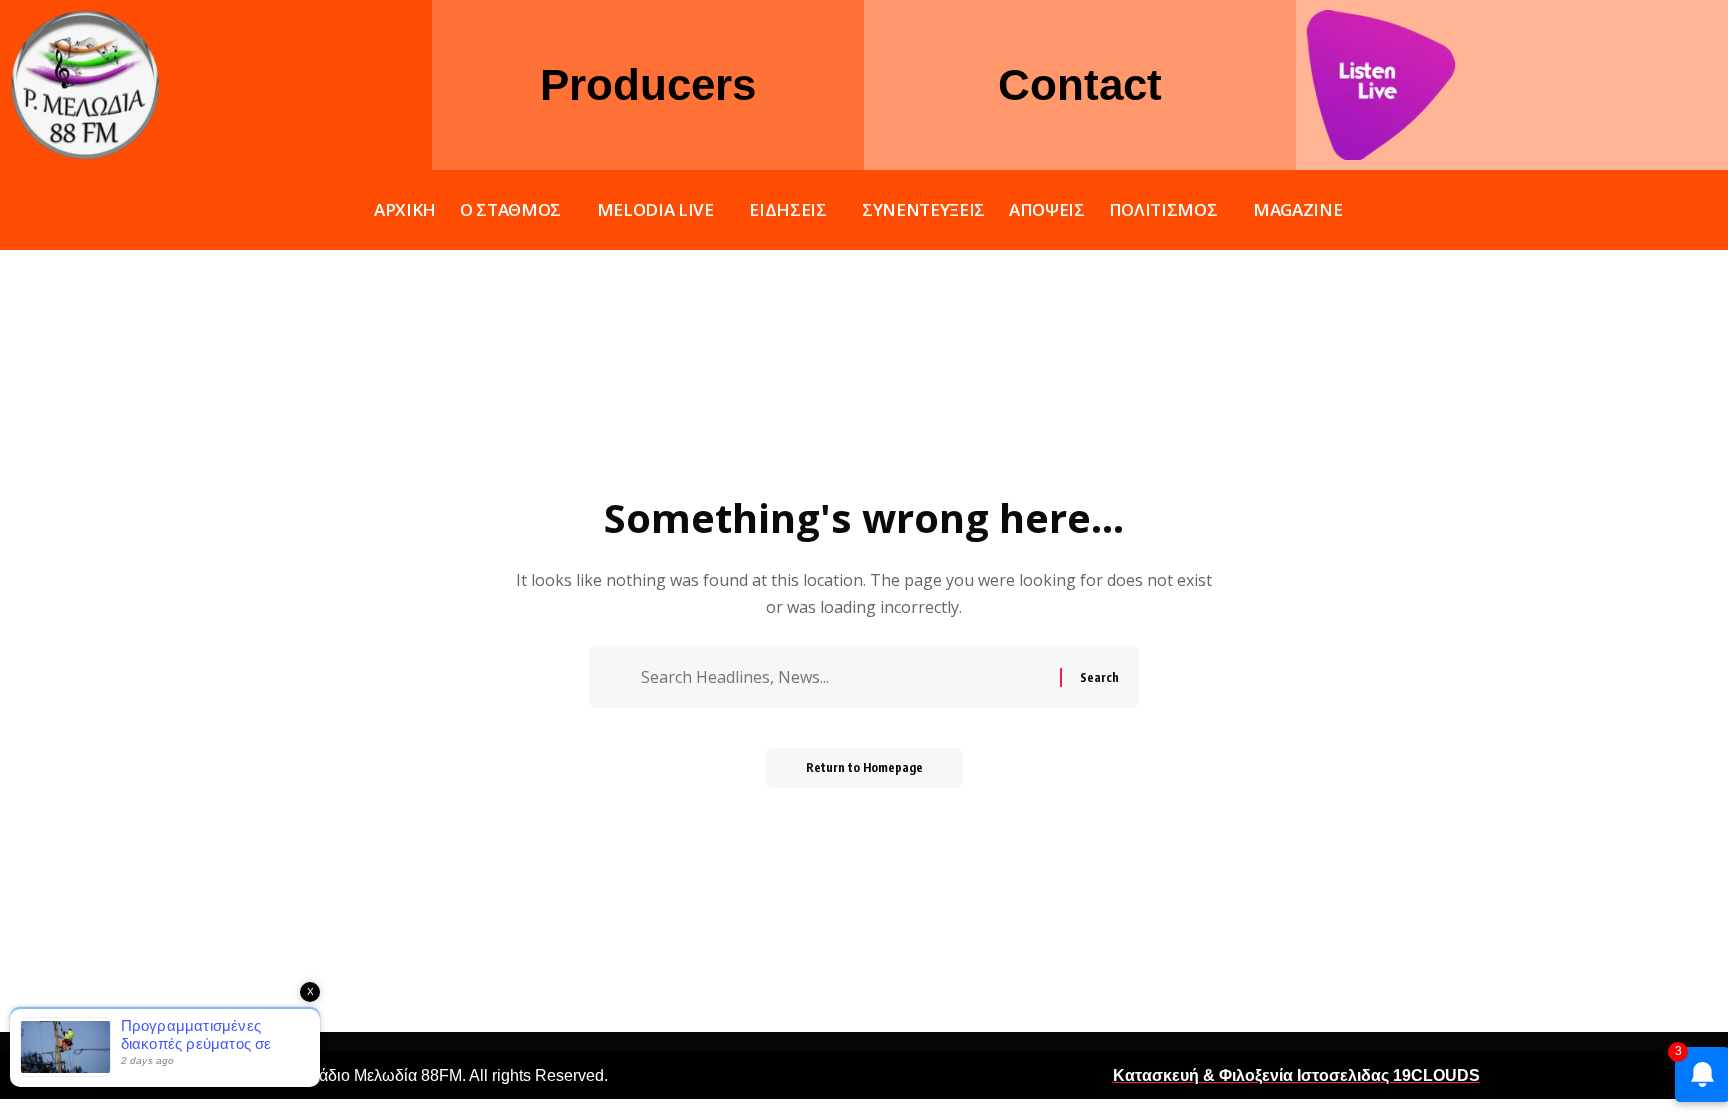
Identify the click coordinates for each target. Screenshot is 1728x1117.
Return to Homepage (864, 767)
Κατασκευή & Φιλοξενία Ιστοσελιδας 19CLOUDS (1296, 1075)
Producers (648, 84)
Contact (1080, 84)
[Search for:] (848, 677)
